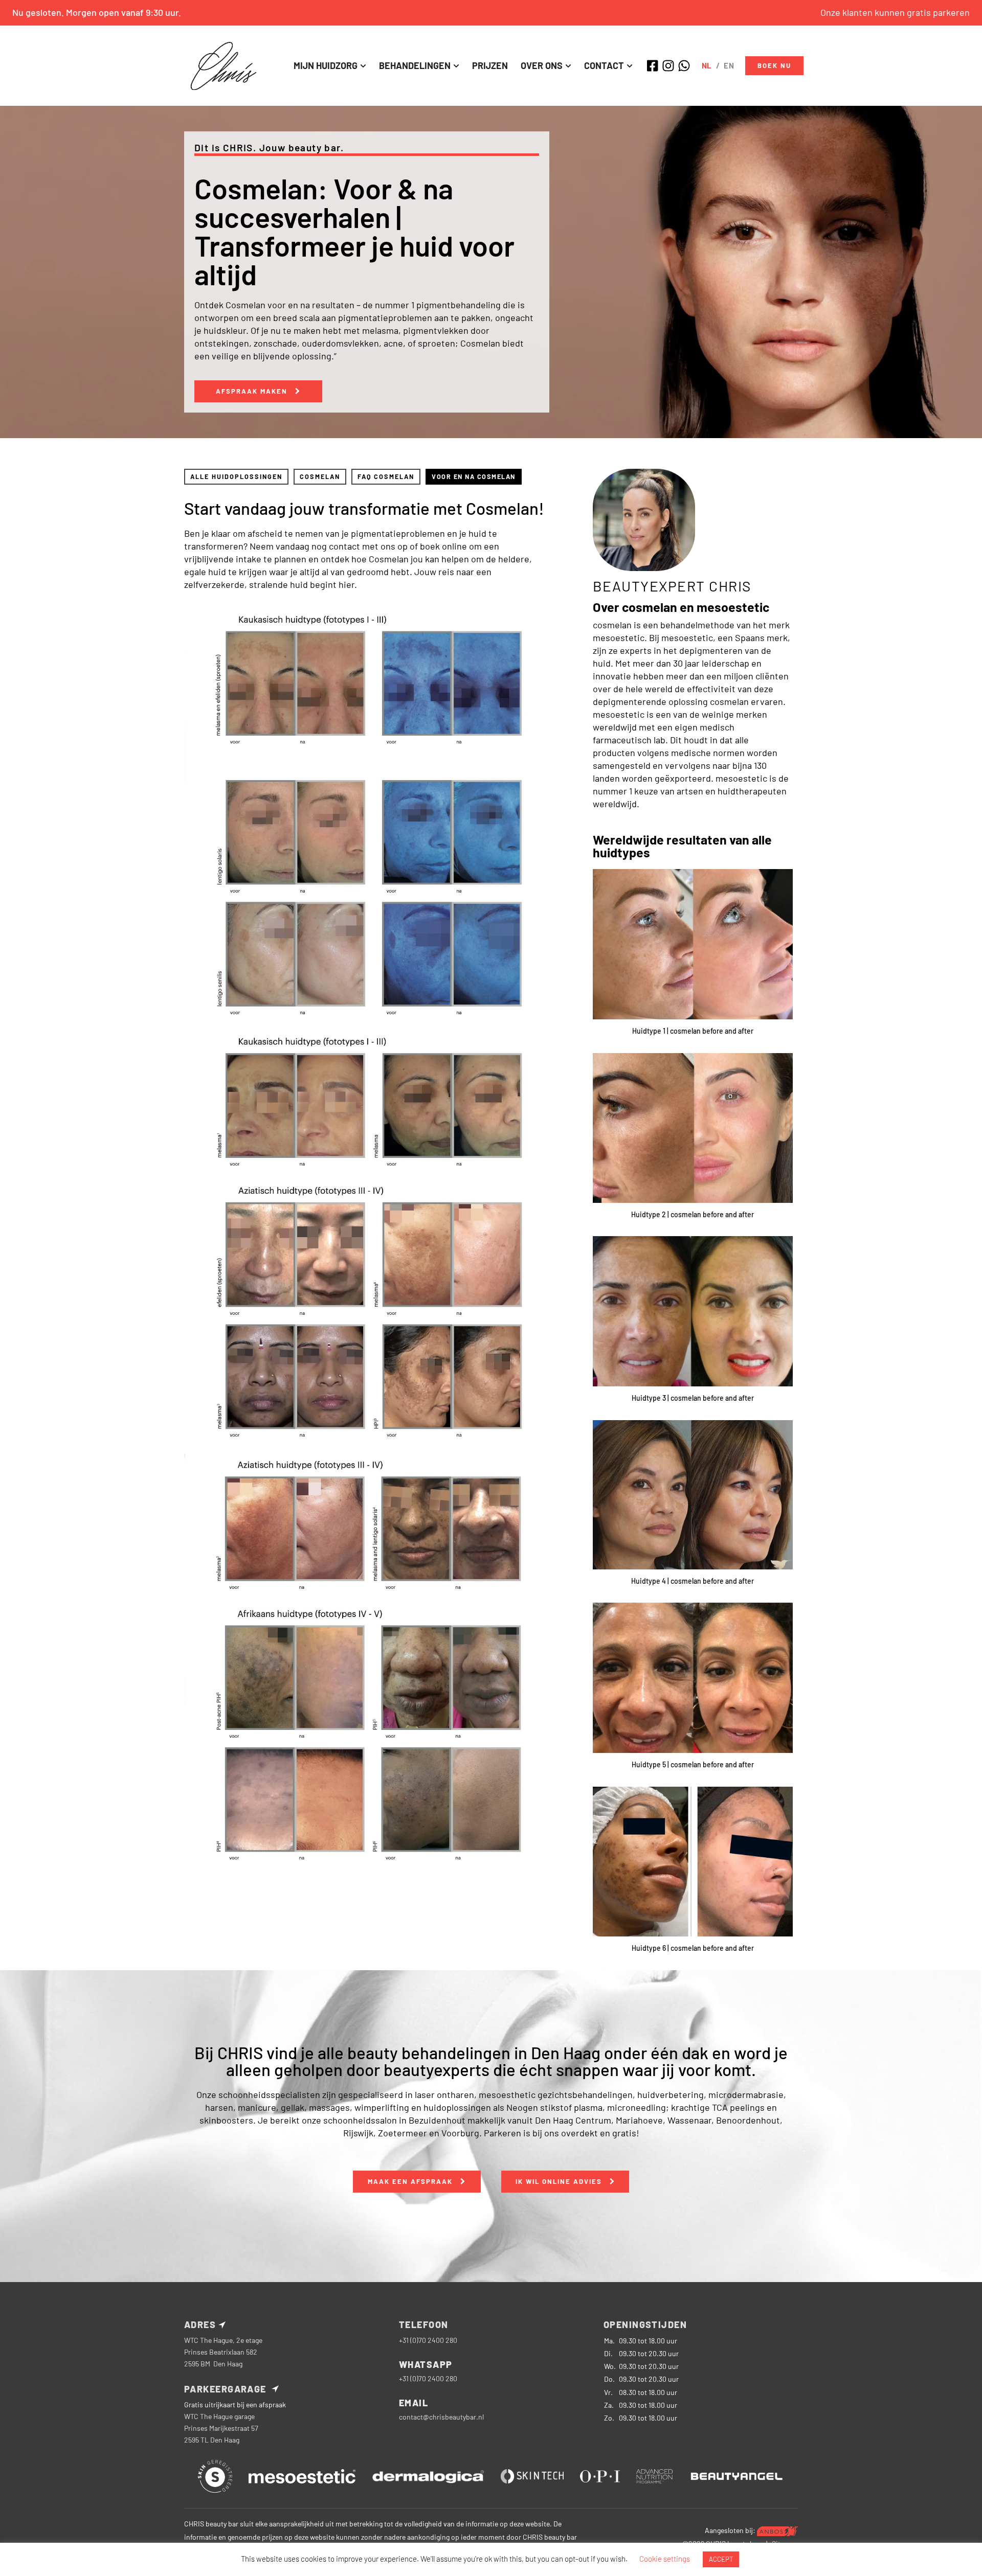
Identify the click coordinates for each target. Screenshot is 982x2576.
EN (729, 65)
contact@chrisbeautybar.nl (441, 2417)
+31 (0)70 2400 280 (428, 2340)
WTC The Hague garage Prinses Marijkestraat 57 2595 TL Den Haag (221, 2428)
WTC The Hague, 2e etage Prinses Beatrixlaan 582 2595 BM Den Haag (223, 2352)
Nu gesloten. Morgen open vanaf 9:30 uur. (97, 12)
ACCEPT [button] (721, 2559)
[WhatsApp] (686, 66)
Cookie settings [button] (665, 2559)
